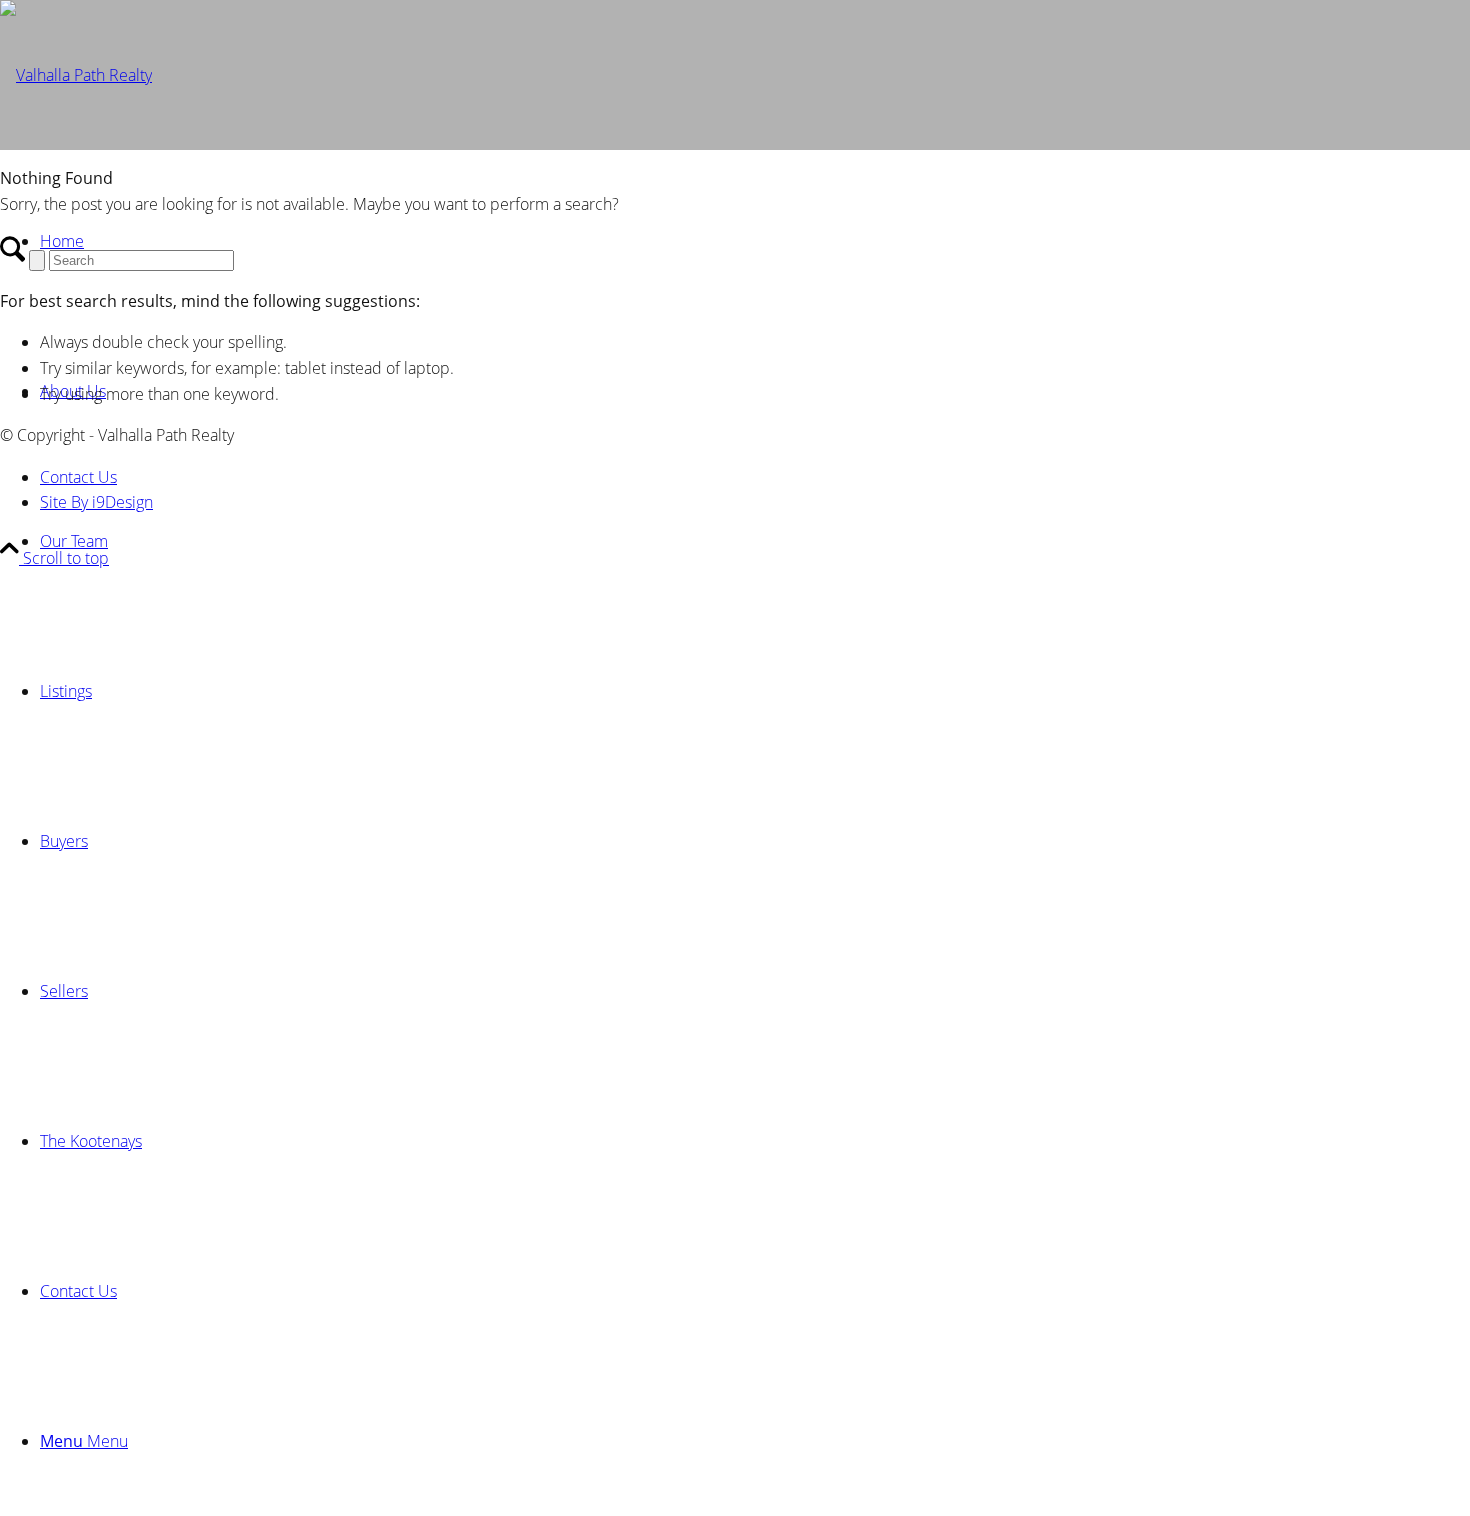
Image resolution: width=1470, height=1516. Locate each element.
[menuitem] (755, 541)
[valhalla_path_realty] (76, 75)
